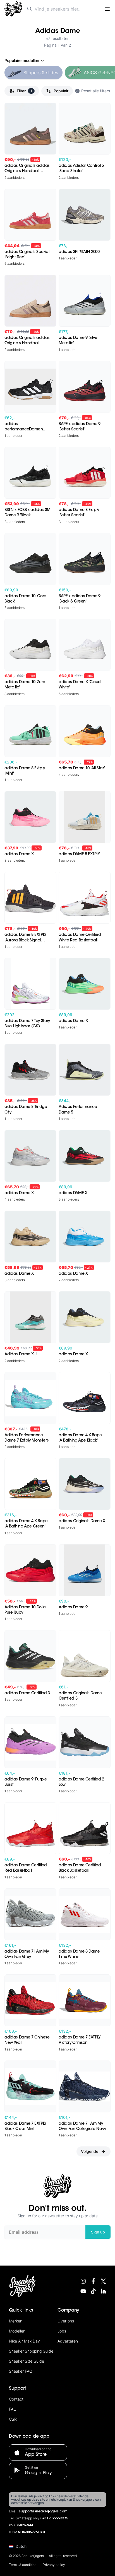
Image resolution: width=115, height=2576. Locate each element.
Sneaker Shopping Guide (31, 2351)
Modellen (17, 2331)
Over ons (66, 2321)
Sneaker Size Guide (27, 2361)
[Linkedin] (103, 2291)
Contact (16, 2399)
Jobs (62, 2331)
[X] (103, 2281)
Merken (16, 2321)
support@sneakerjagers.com (43, 2512)
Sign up (98, 2232)
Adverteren (68, 2341)
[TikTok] (93, 2291)
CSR (13, 2419)
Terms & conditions (24, 2565)
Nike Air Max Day (24, 2341)
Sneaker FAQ (21, 2371)
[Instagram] (83, 2281)
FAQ (13, 2409)
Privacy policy (54, 2565)
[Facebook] (93, 2281)
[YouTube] (83, 2291)
